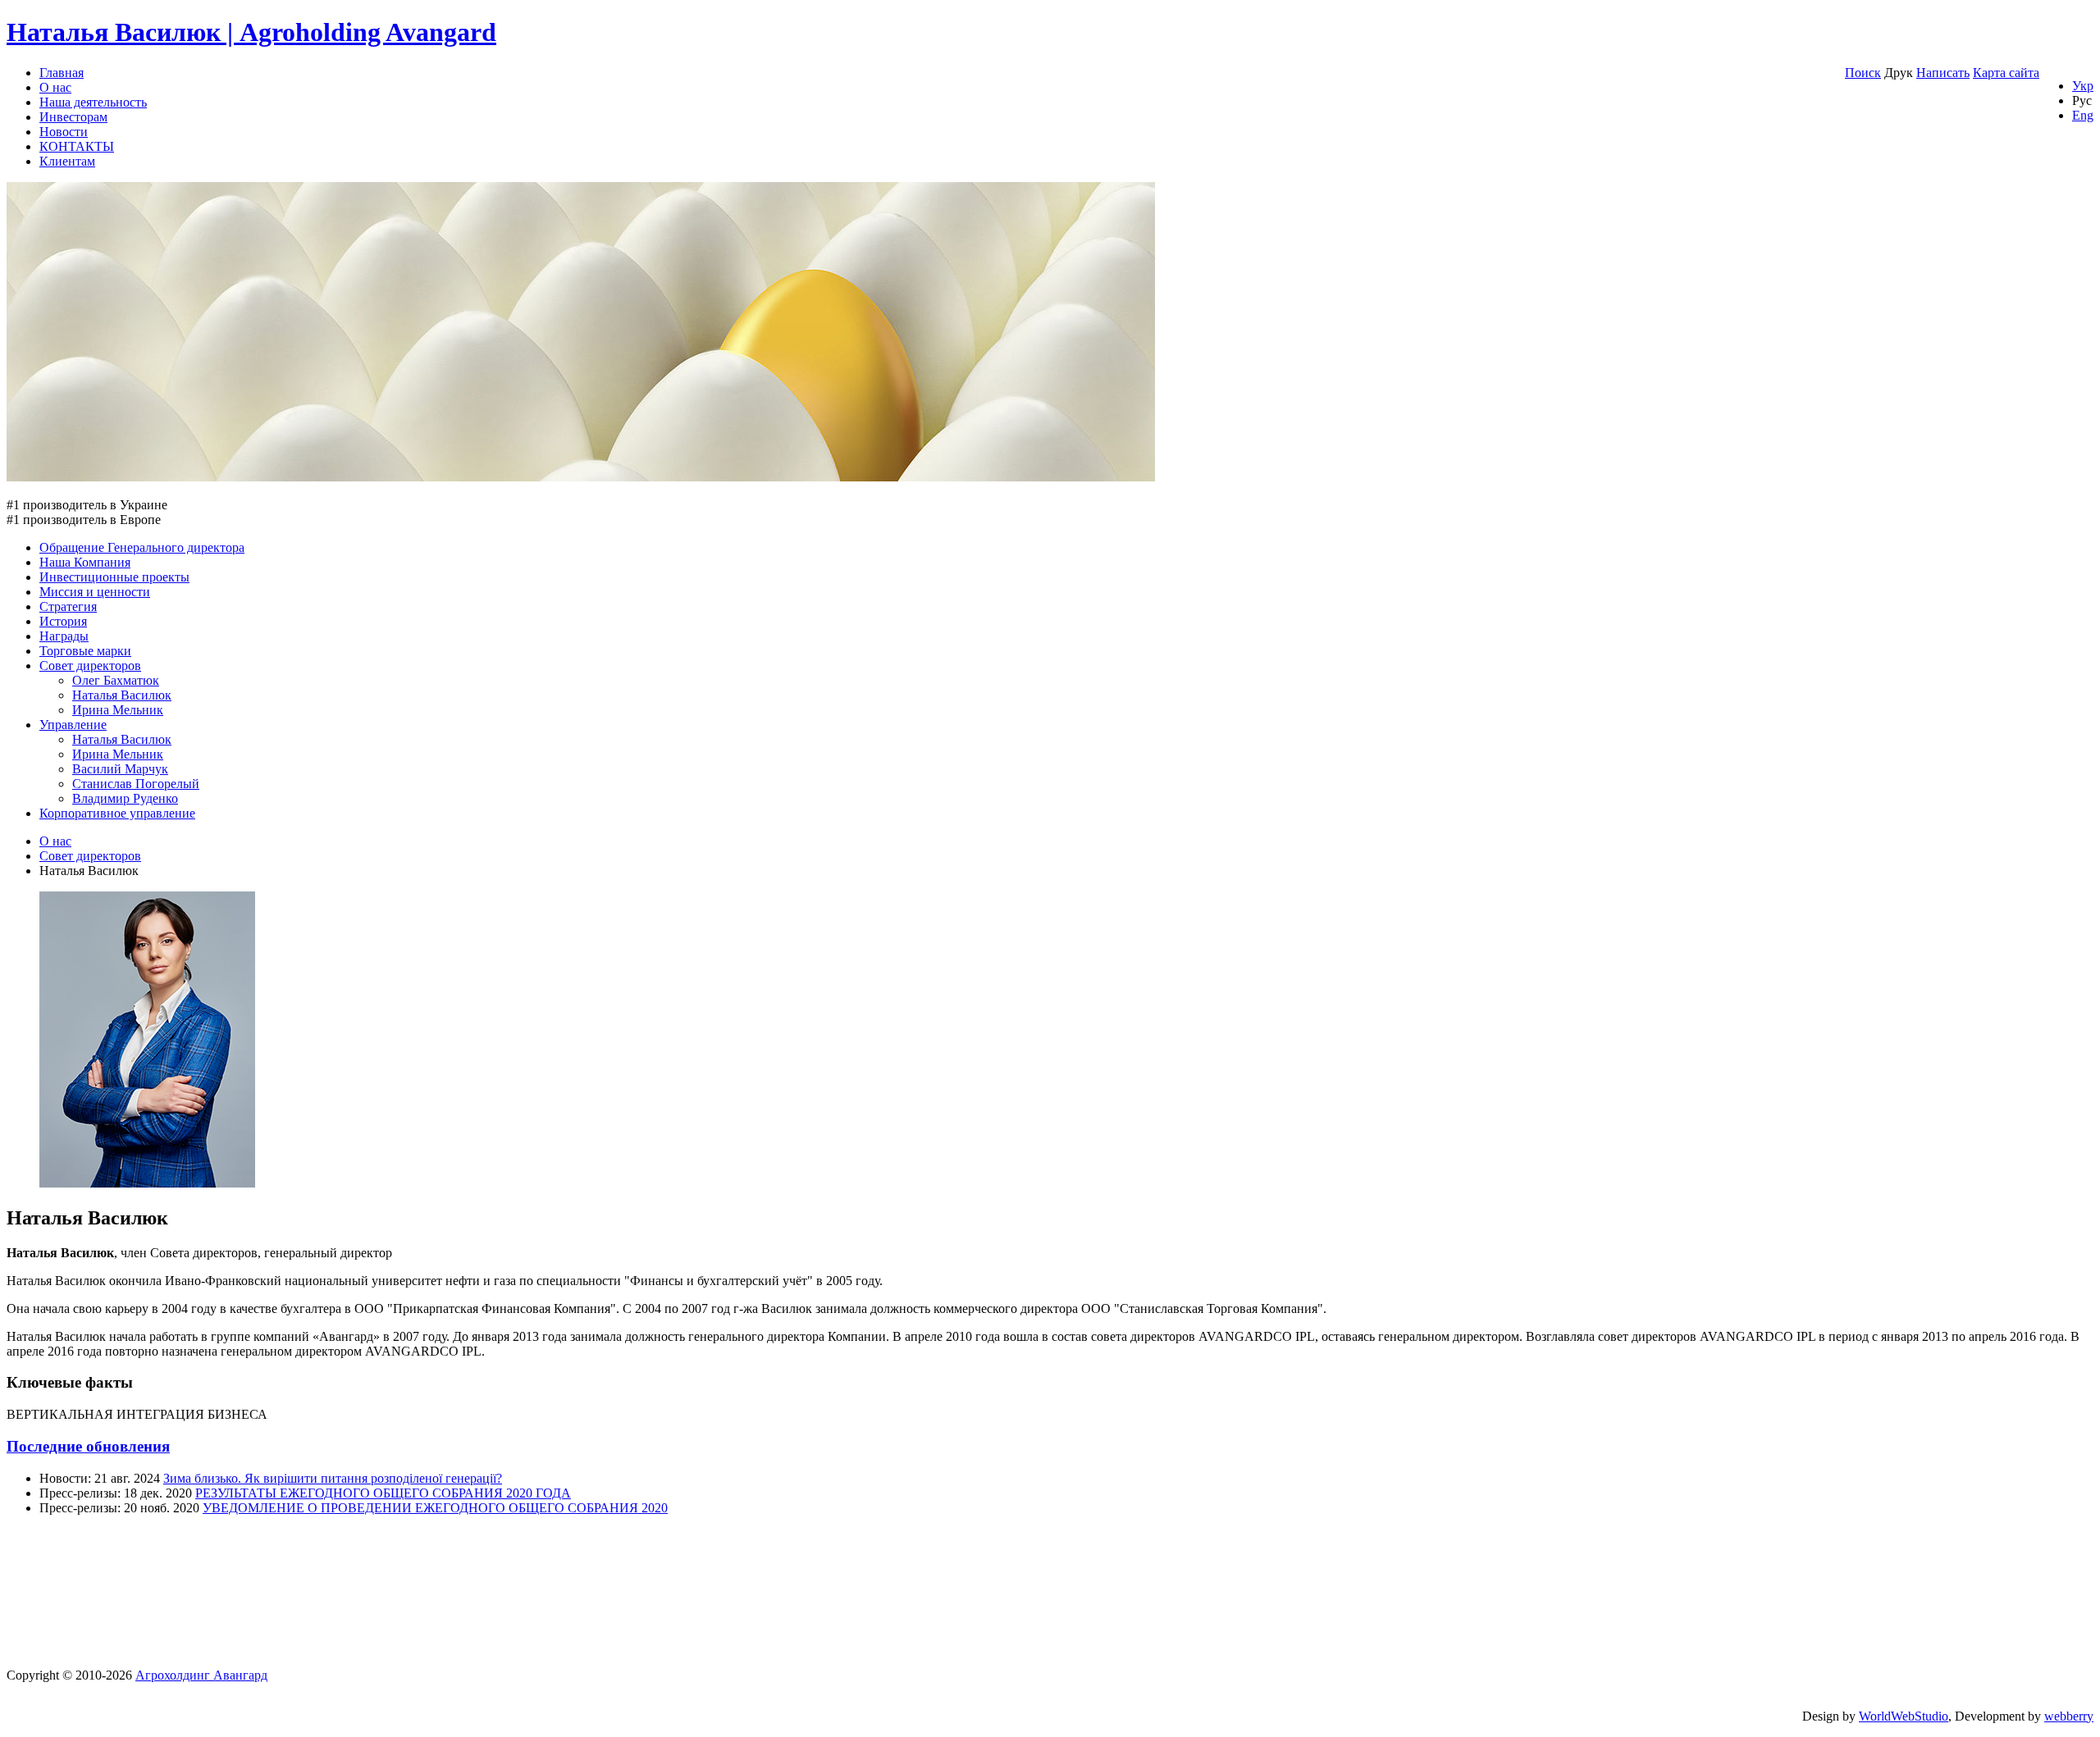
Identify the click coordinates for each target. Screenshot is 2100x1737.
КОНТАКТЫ (77, 146)
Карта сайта (2006, 73)
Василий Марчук (120, 769)
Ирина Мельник (118, 710)
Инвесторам (73, 117)
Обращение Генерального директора (142, 547)
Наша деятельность (93, 102)
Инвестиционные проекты (114, 577)
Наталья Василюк (122, 695)
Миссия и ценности (95, 592)
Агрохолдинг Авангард (201, 1675)
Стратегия (68, 606)
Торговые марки (85, 651)
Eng (2083, 115)
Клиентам (67, 161)
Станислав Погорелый (136, 784)
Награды (64, 636)
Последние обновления (88, 1446)
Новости (64, 132)
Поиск (1863, 73)
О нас (55, 87)
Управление (73, 725)
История (63, 621)
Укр (2083, 86)
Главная (62, 73)
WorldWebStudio (1904, 1716)
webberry (2069, 1716)
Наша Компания (85, 562)
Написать (1943, 73)
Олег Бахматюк (116, 680)
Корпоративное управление (117, 813)
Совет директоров (90, 666)
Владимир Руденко (125, 798)
